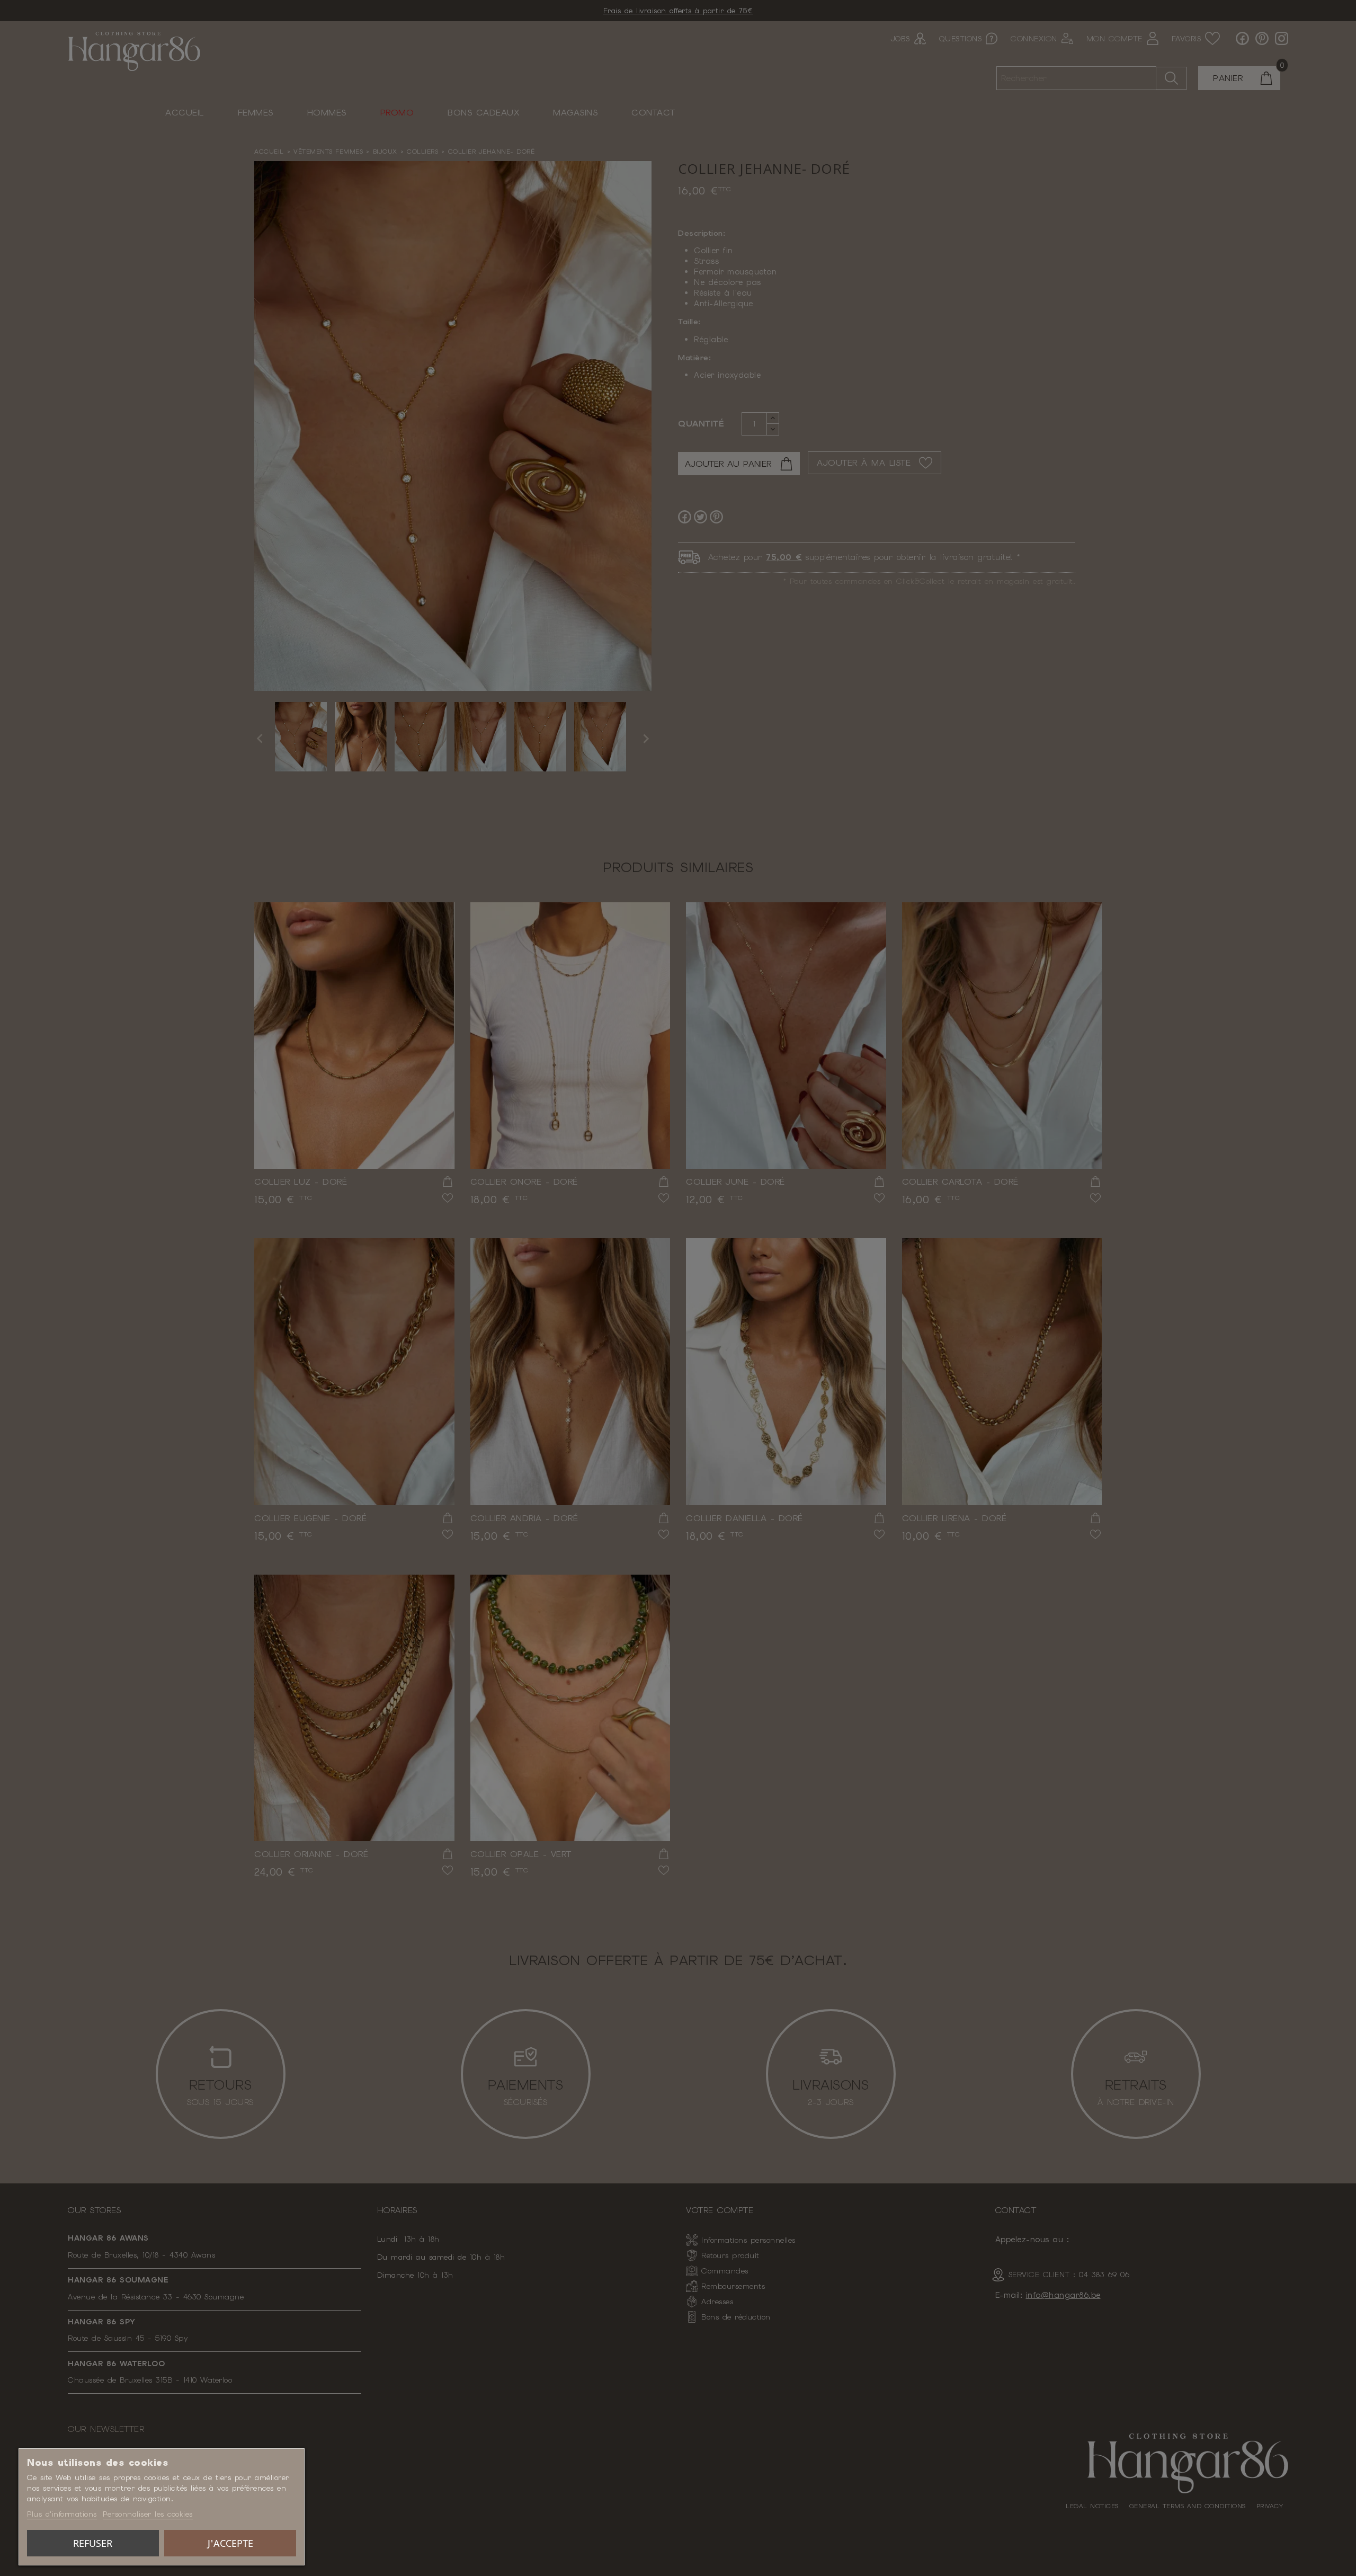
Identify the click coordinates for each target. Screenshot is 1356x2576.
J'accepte (230, 2543)
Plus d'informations (62, 2514)
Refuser (93, 2543)
